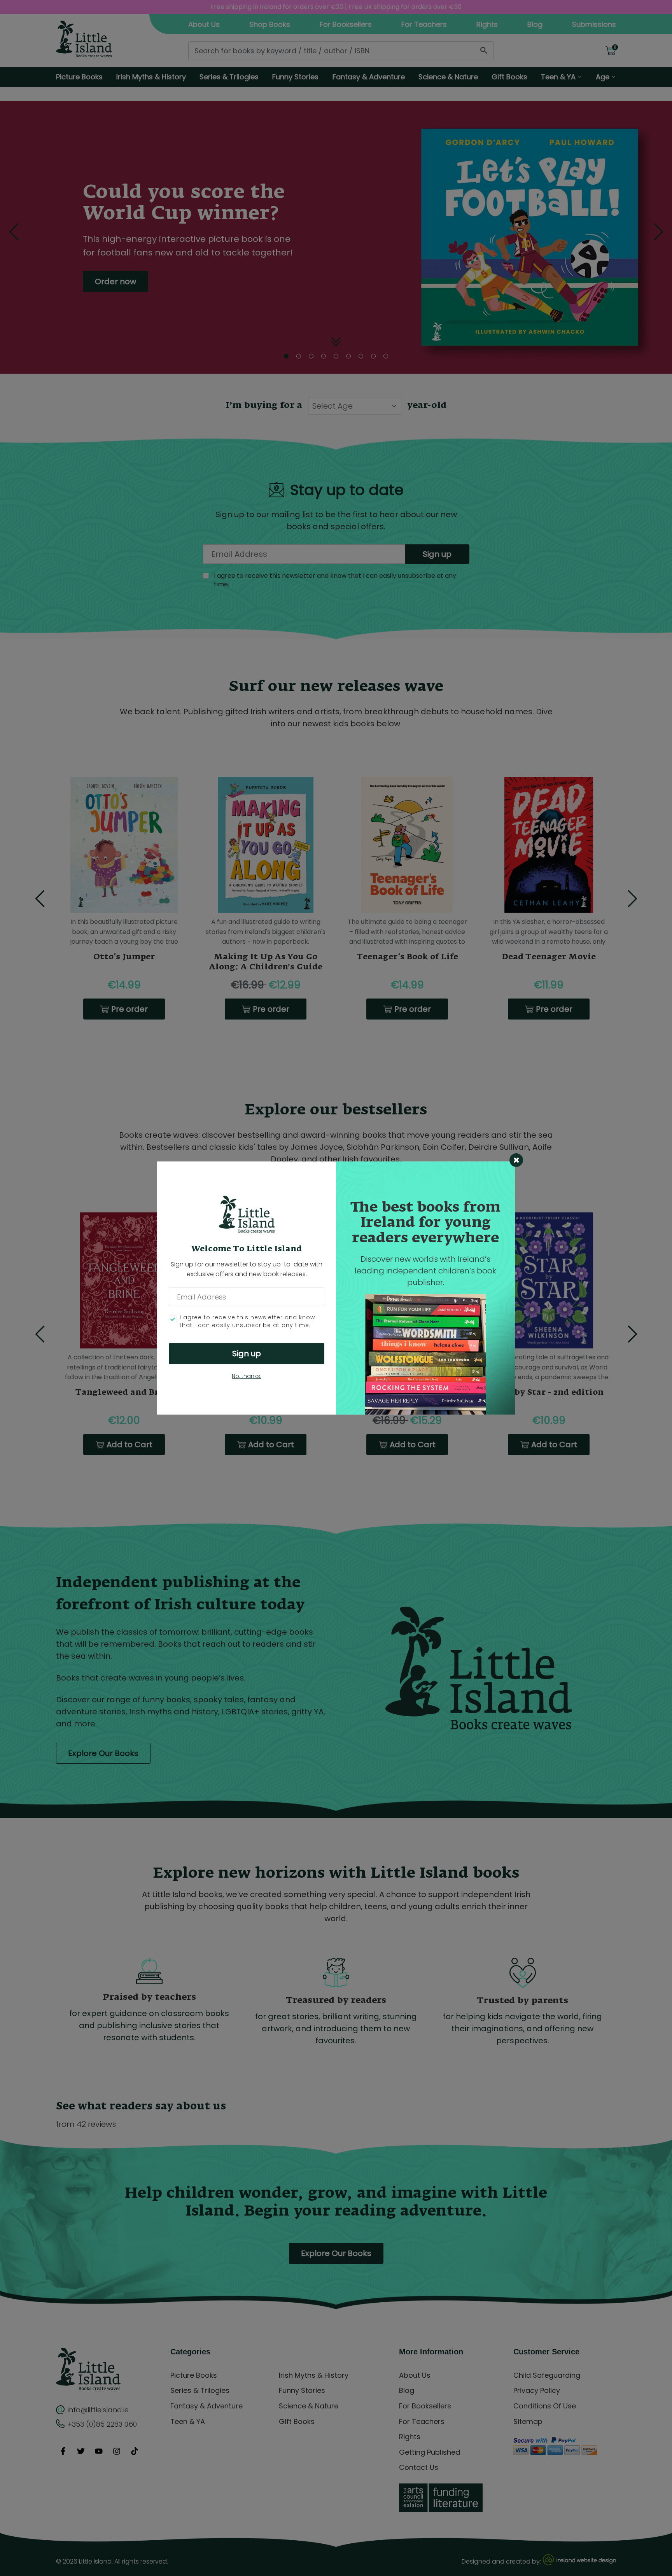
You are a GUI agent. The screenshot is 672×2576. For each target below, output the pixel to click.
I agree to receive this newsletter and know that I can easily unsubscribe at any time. (247, 1322)
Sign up (247, 1354)
